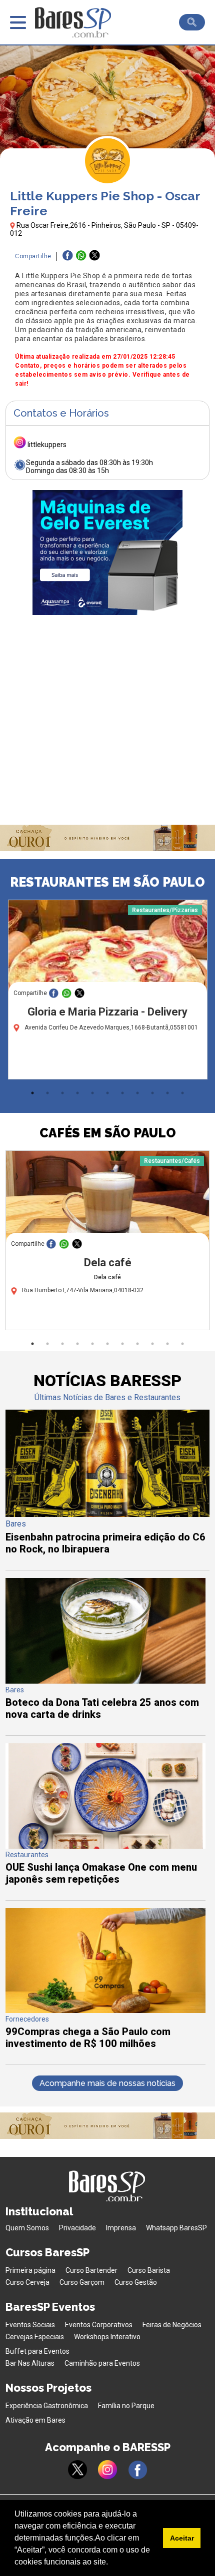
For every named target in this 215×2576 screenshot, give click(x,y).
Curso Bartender (91, 2270)
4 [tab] (77, 1093)
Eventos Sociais (30, 2325)
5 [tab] (92, 1093)
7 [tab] (122, 1093)
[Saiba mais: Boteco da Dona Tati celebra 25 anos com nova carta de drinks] (105, 1681)
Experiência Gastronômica (47, 2406)
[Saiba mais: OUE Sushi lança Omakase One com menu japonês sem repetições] (105, 1846)
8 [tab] (137, 1093)
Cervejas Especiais (35, 2337)
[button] (111, 2563)
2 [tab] (47, 1093)
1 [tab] (32, 1093)
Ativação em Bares (35, 2420)
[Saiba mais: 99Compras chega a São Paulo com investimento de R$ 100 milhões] (105, 2010)
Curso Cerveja (27, 2282)
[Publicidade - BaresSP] (107, 552)
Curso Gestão (136, 2282)
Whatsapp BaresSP (176, 2228)
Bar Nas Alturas (30, 2363)
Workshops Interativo (107, 2337)
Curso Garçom (82, 2282)
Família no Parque (126, 2406)
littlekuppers (47, 445)
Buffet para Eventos (37, 2351)
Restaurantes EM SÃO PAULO (107, 882)
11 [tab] (182, 1093)
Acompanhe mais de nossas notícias (107, 2083)
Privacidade (77, 2228)
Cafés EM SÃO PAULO (108, 1133)
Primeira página (30, 2270)
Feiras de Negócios (172, 2325)
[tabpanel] (107, 992)
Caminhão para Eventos (102, 2363)
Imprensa (121, 2228)
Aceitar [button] (182, 2538)
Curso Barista (149, 2270)
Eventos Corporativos (99, 2325)
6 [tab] (107, 1093)
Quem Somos (27, 2228)
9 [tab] (152, 1093)
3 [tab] (62, 1093)
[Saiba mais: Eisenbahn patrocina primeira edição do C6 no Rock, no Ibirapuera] (108, 1514)
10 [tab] (167, 1093)
